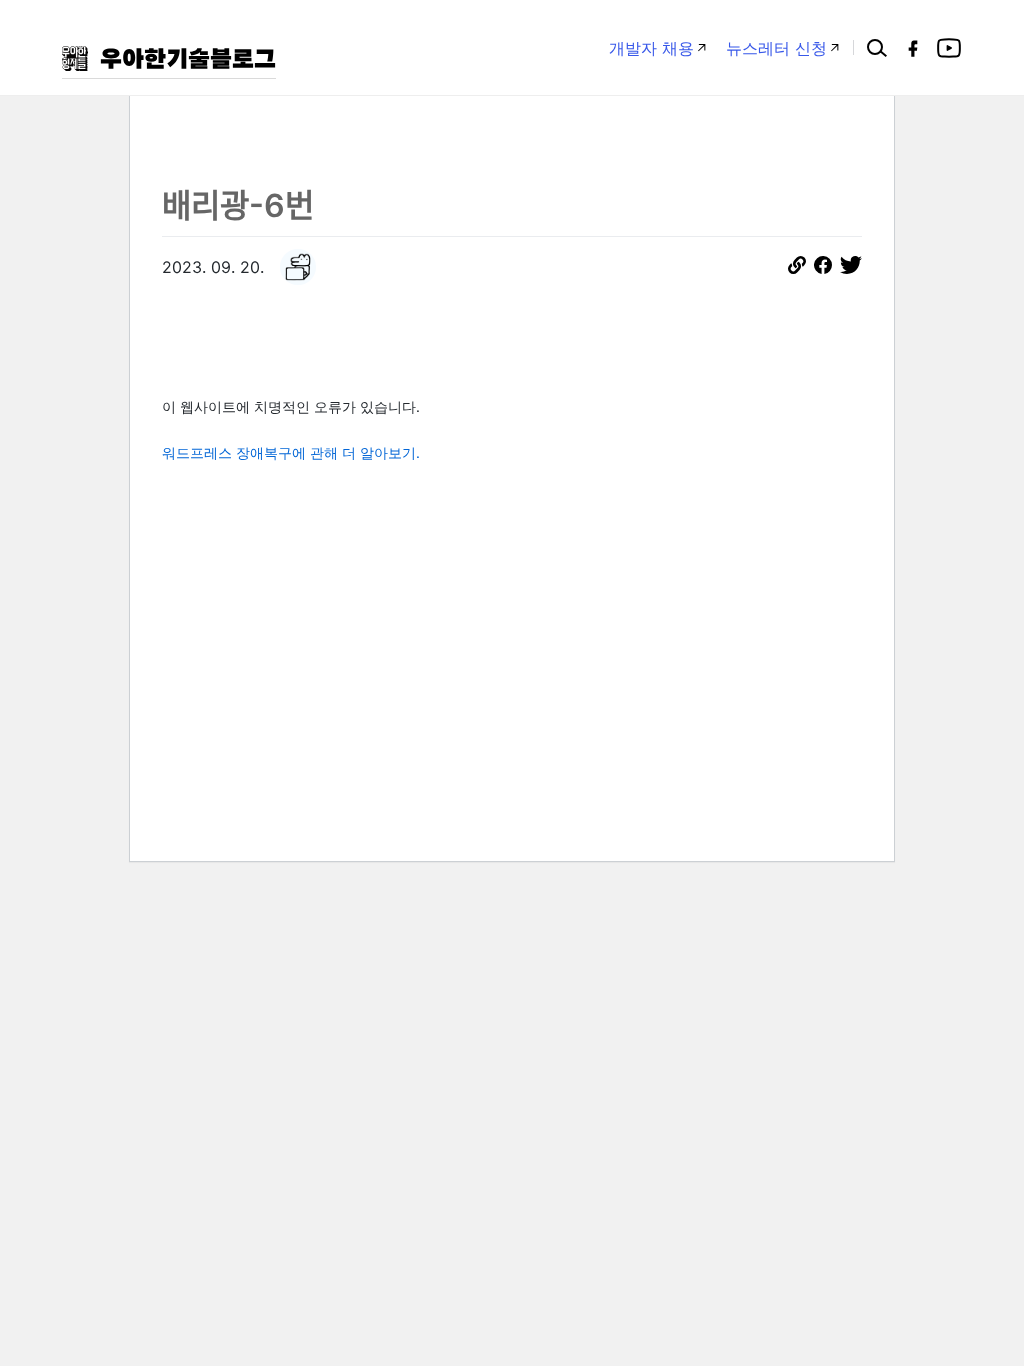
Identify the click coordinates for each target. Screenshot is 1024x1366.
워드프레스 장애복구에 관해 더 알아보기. (291, 452)
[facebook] (913, 48)
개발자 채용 (651, 48)
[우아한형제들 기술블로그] (169, 58)
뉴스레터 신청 (776, 48)
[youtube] (949, 48)
